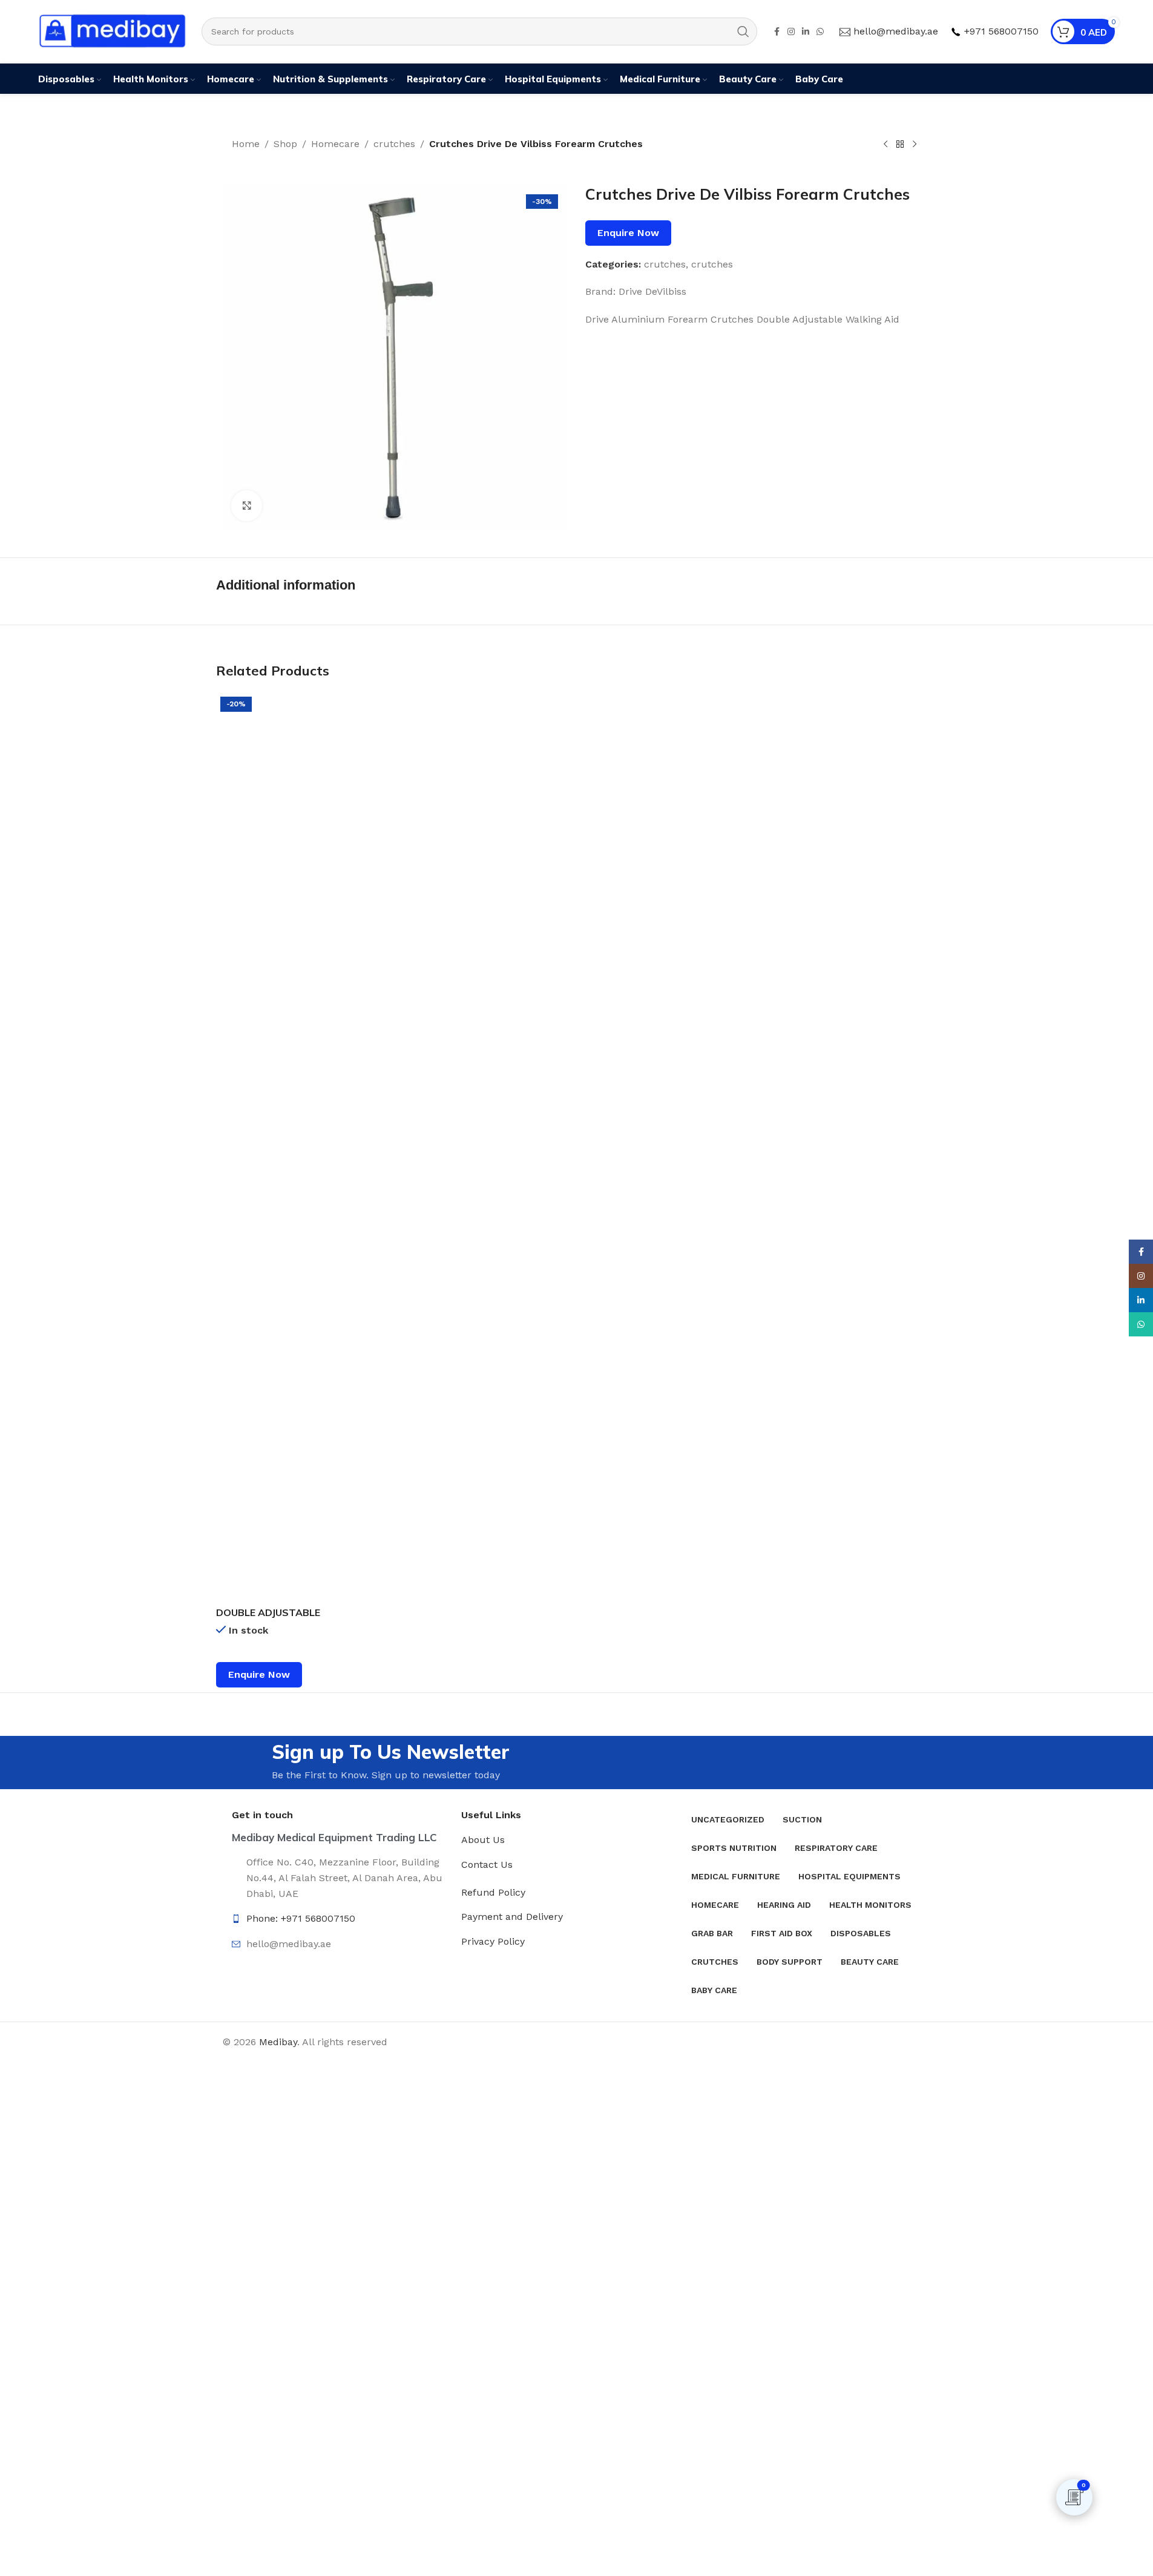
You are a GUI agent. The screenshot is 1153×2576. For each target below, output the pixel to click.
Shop (285, 144)
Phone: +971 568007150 (301, 1918)
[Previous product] (885, 145)
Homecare (335, 144)
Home (246, 144)
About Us (483, 1840)
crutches (394, 144)
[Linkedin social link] (806, 32)
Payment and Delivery (512, 1917)
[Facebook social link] (777, 32)
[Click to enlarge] (246, 505)
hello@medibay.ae (896, 31)
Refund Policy (493, 1892)
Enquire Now (628, 233)
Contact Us (487, 1865)
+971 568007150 (1001, 31)
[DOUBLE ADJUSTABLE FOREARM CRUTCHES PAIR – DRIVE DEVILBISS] (281, 1146)
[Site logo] (114, 31)
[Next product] (915, 145)
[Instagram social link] (791, 32)
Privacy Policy (493, 1941)
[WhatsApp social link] (820, 32)
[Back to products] (900, 145)
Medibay (278, 2042)
